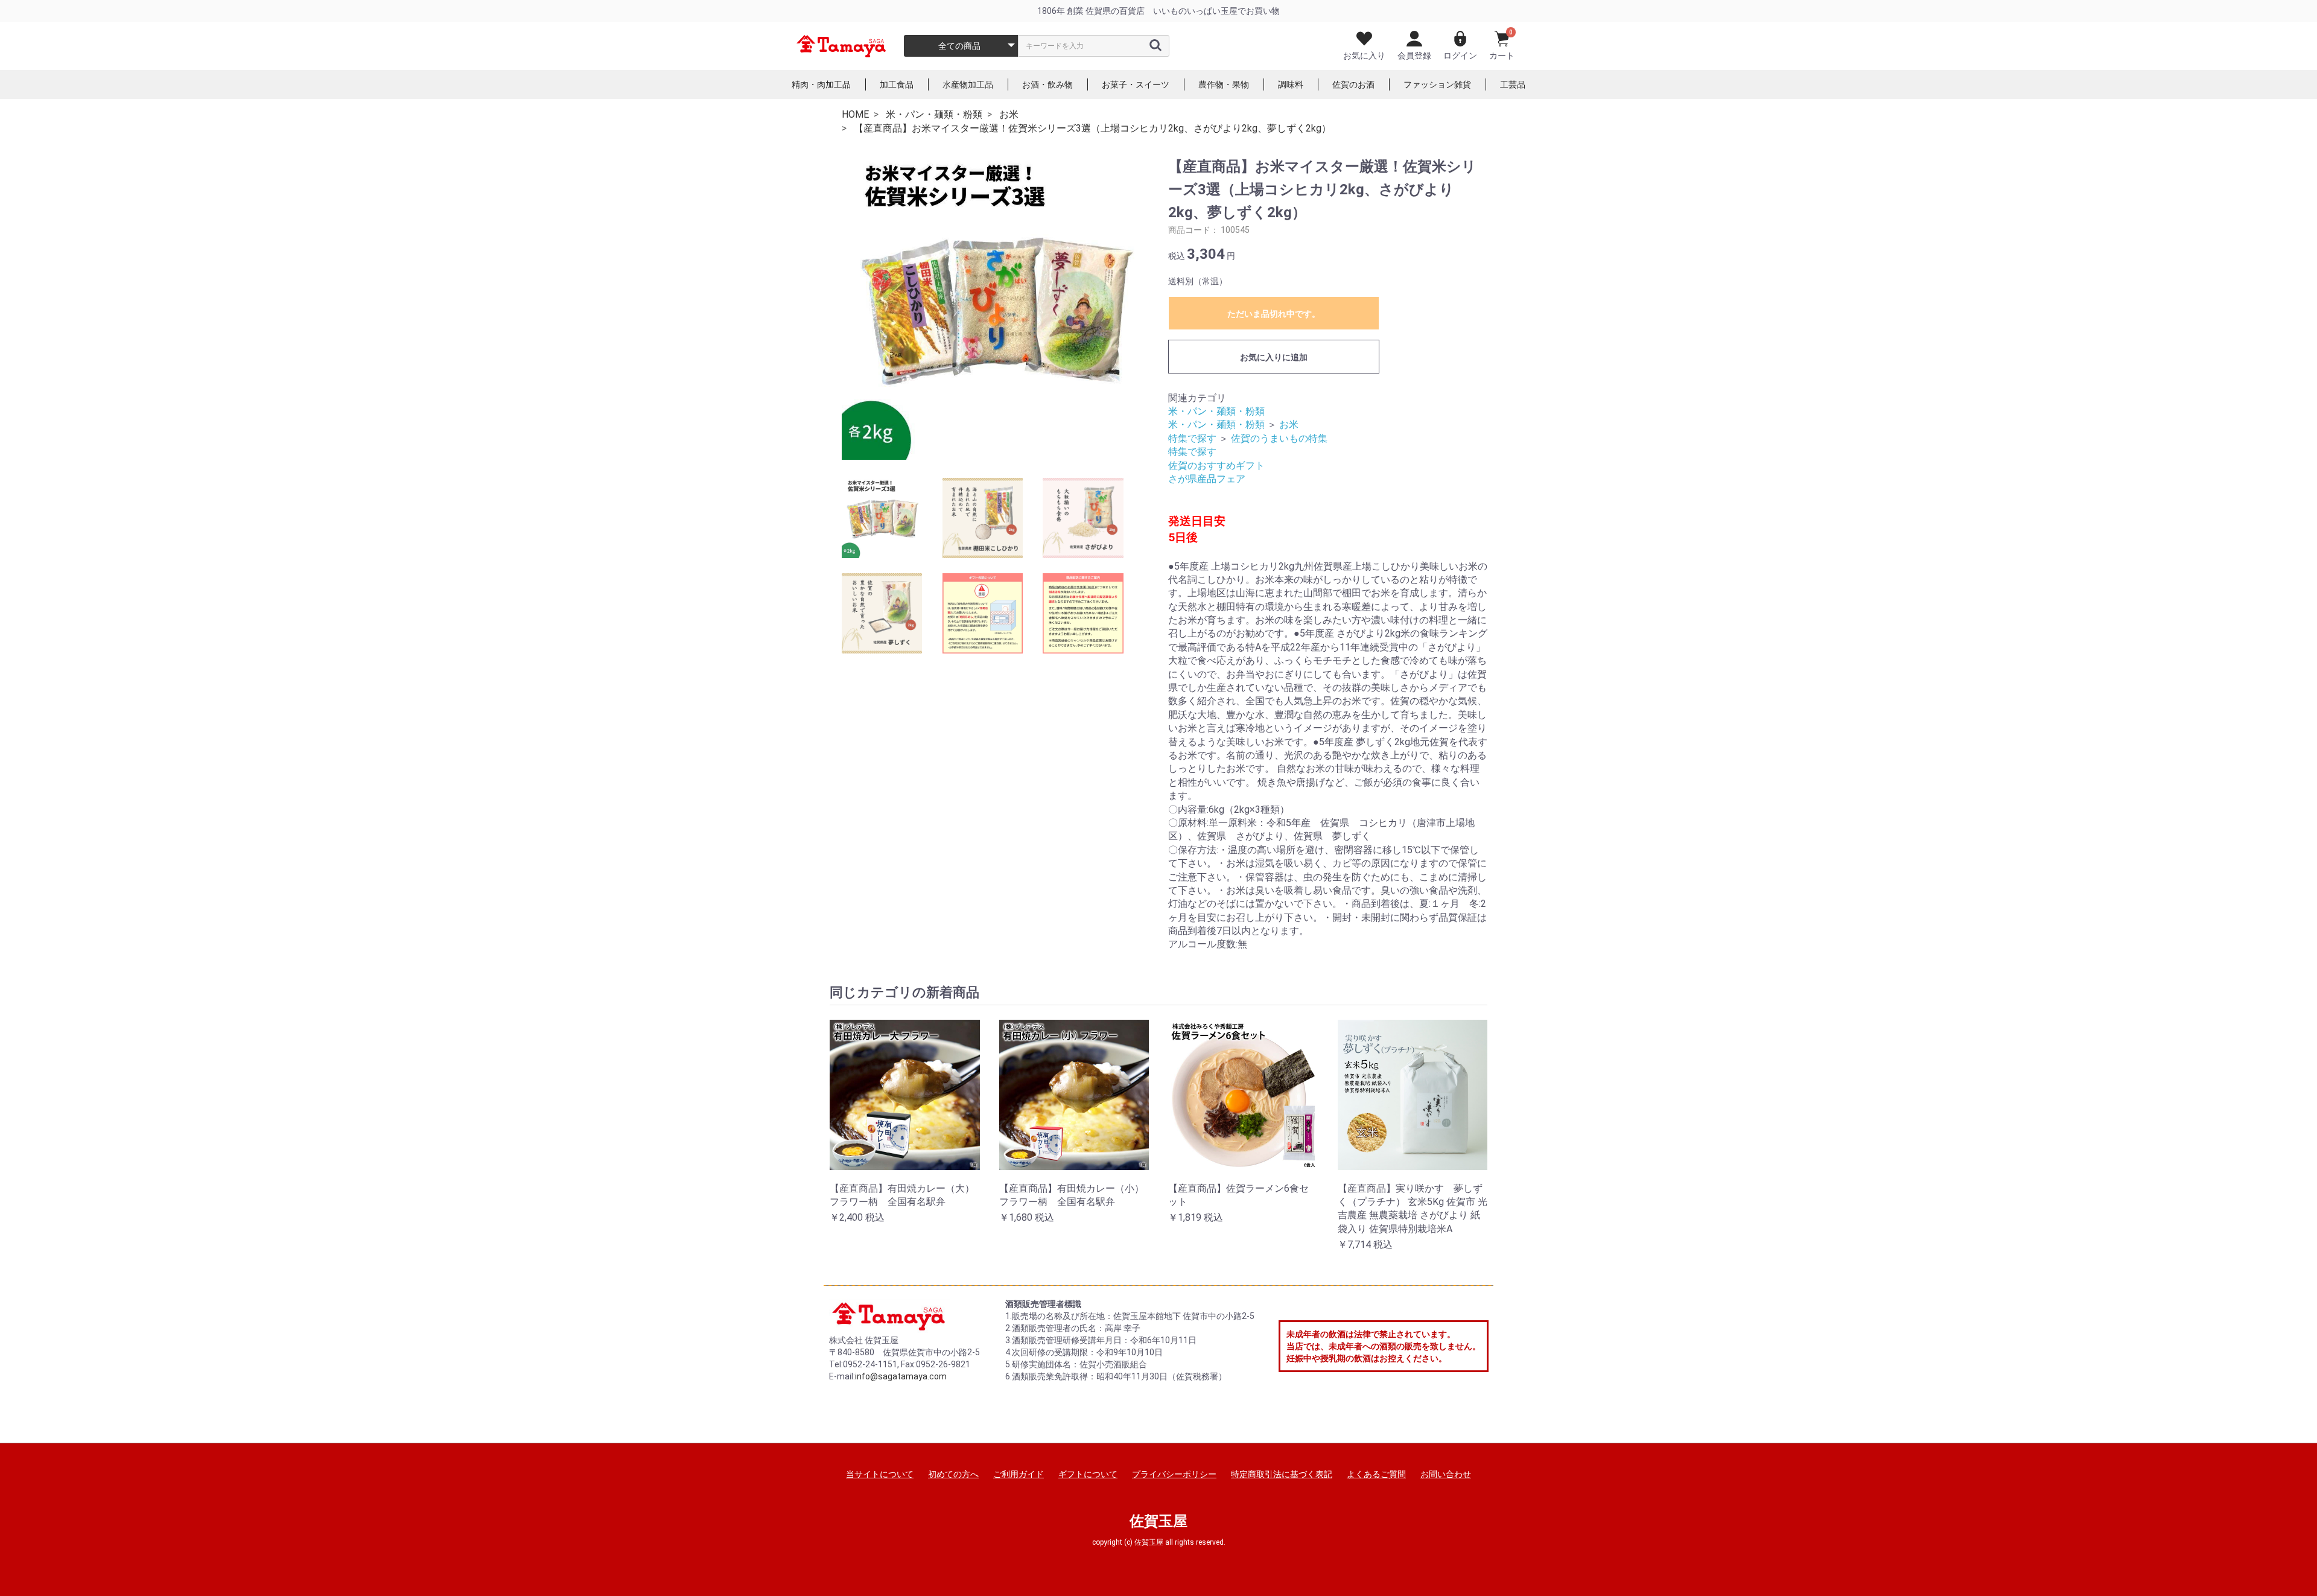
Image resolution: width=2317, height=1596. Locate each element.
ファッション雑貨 (1437, 84)
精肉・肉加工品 (821, 84)
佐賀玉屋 (1158, 1521)
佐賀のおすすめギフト (1216, 466)
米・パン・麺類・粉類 (1216, 411)
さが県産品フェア (1207, 479)
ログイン (1460, 56)
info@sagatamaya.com (901, 1376)
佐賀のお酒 (1353, 84)
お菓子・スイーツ (1136, 84)
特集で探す (1192, 438)
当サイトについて (880, 1474)
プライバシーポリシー (1174, 1474)
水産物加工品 (968, 84)
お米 (1289, 424)
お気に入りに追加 (1274, 357)
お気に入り (1364, 56)
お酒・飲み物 (1047, 84)
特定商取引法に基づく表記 (1282, 1474)
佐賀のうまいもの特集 (1279, 438)
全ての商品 (959, 46)
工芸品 (1513, 84)
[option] (994, 307)
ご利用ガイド (1019, 1474)
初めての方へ (953, 1474)
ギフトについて (1088, 1474)
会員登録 (1414, 56)
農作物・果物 (1224, 84)
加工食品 (897, 84)
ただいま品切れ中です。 (1274, 314)
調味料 (1291, 84)
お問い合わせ (1446, 1474)
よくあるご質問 (1376, 1474)
